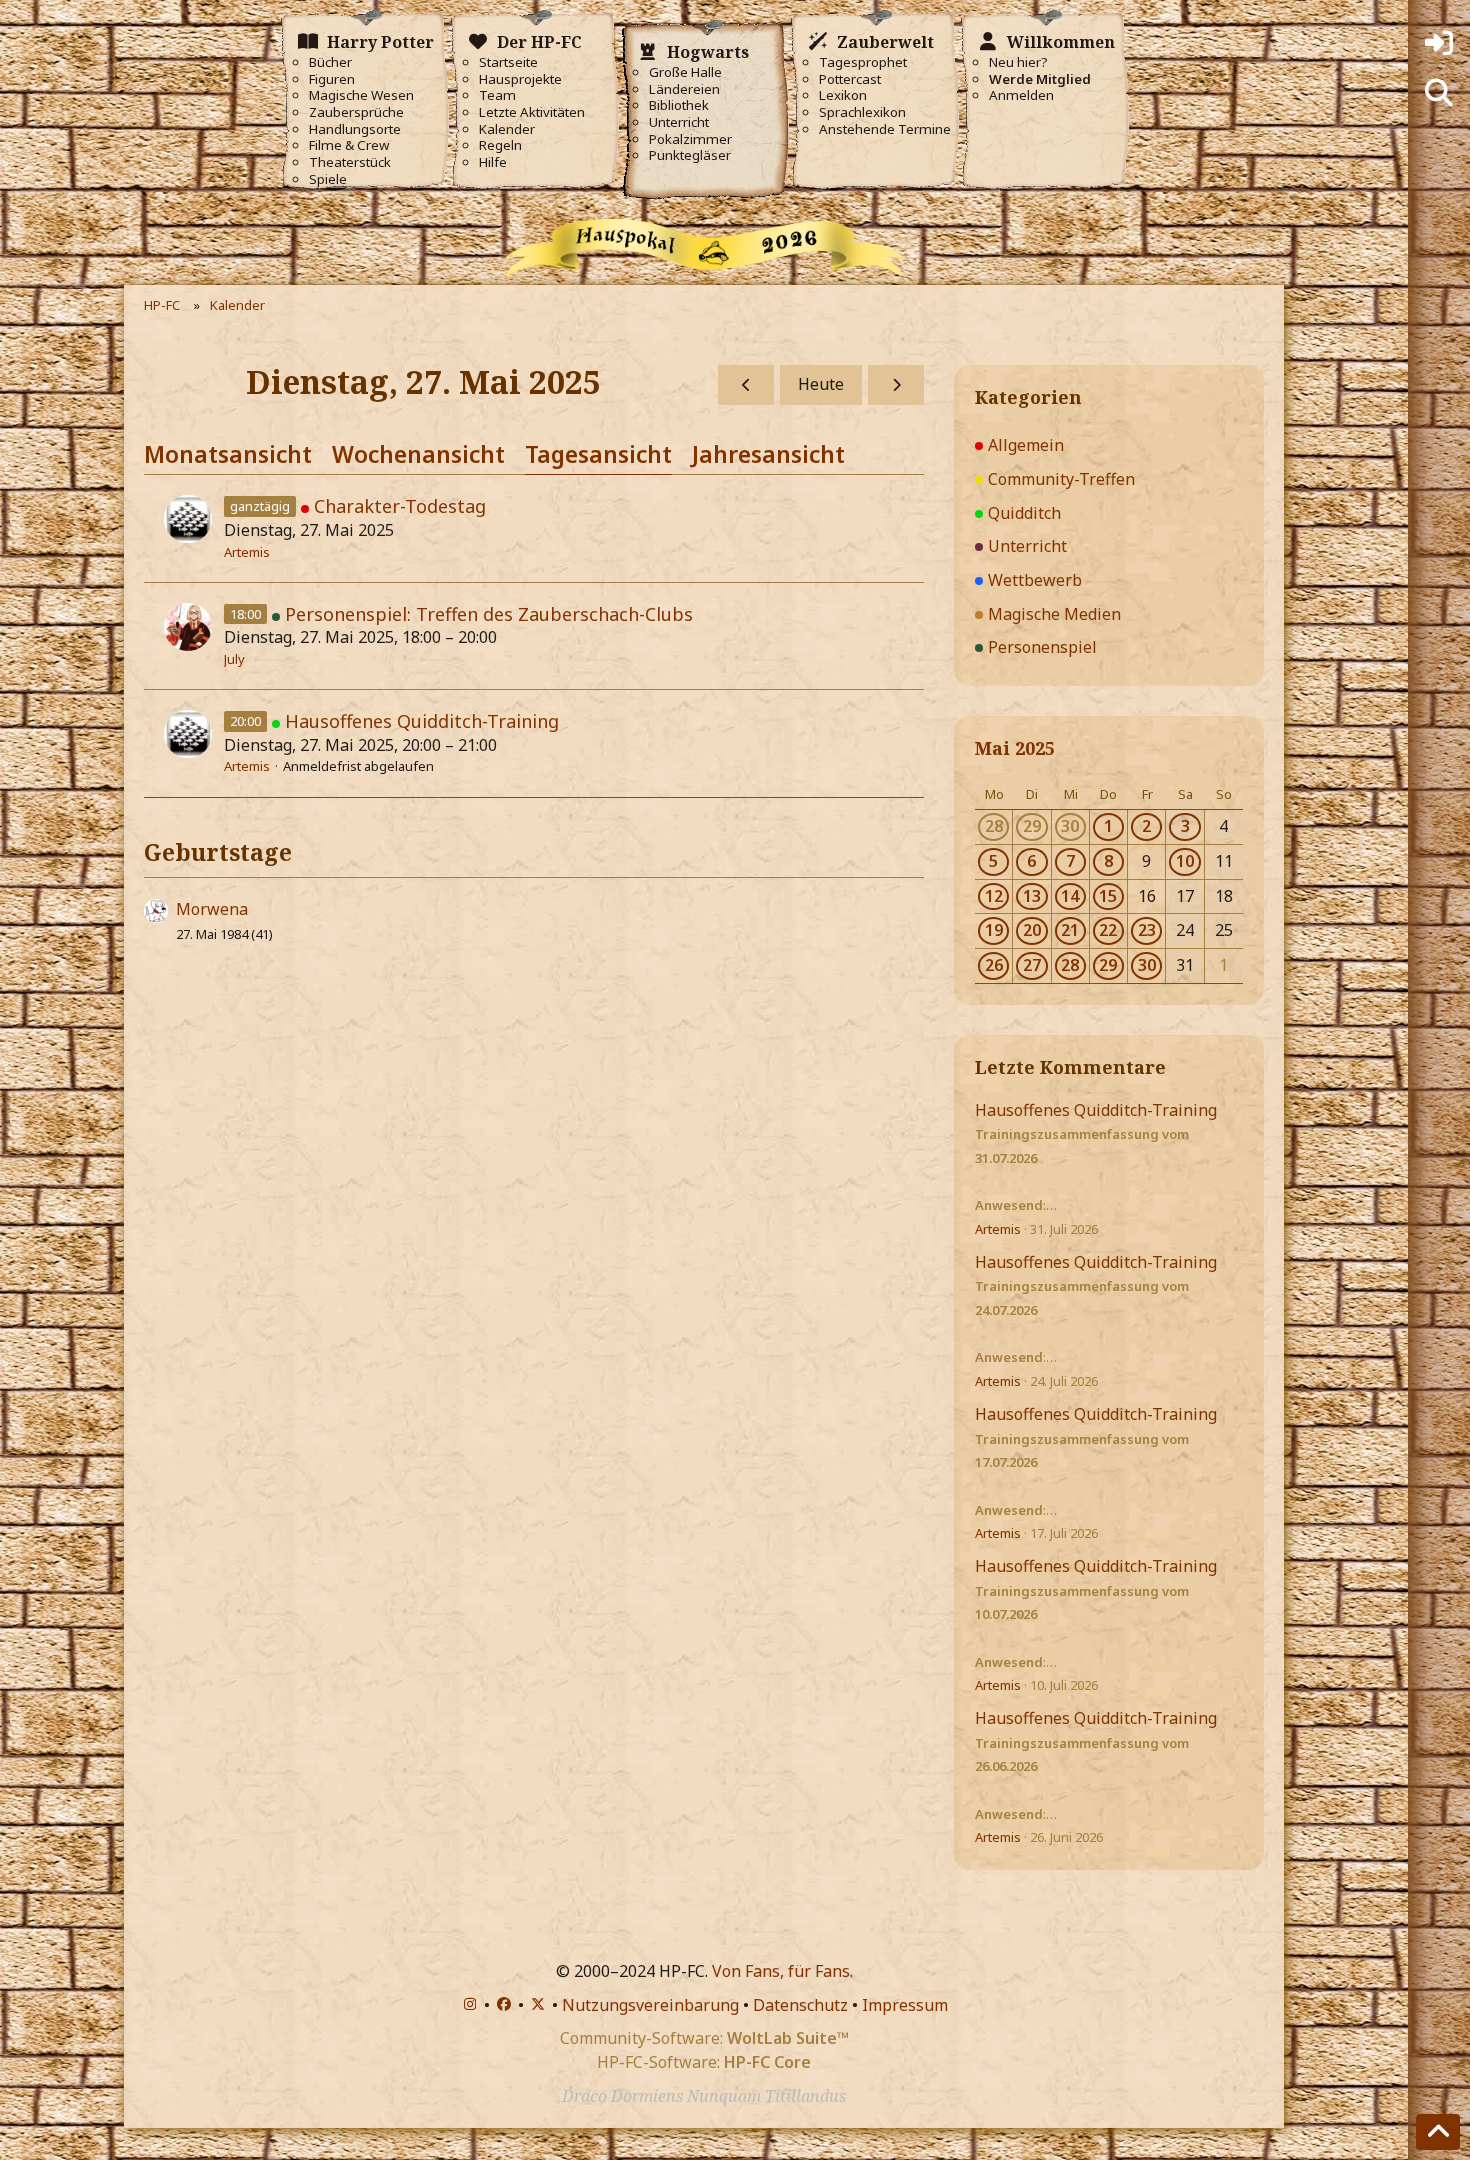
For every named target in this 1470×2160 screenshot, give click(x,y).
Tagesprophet (863, 62)
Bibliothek (679, 105)
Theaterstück (350, 162)
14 (1070, 896)
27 (1032, 965)
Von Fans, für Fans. (782, 1971)
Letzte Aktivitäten (532, 112)
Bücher (330, 62)
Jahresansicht (768, 454)
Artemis (247, 552)
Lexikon (843, 95)
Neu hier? (1018, 62)
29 (1032, 826)
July (234, 659)
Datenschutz (800, 2005)
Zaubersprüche (356, 112)
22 (1108, 930)
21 (1070, 930)
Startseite (508, 62)
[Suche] (1439, 93)
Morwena (212, 909)
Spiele (328, 179)
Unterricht (679, 122)
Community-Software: (704, 2038)
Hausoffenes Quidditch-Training (422, 721)
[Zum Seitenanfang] (1438, 2132)
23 (1147, 930)
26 (994, 965)
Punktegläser (690, 155)
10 (1185, 861)
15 (1108, 896)
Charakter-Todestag (400, 506)
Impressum (905, 2005)
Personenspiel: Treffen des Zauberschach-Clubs (489, 614)
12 (994, 896)
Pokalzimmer (690, 139)
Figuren (332, 79)
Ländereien (684, 89)
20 (1032, 930)
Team (497, 95)
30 (1070, 826)
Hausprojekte (520, 79)
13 (1032, 896)
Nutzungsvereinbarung (650, 2005)
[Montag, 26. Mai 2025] (746, 385)
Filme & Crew (349, 145)
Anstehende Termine (885, 129)
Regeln (500, 145)
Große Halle (685, 72)
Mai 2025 (1015, 748)
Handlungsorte (355, 129)
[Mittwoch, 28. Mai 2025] (896, 385)
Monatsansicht (228, 454)
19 (994, 930)
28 (994, 826)
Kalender (507, 129)
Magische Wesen (361, 95)
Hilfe (493, 162)
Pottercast (850, 79)
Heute (821, 384)
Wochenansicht (418, 454)
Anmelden (1021, 95)
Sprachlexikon (862, 112)
